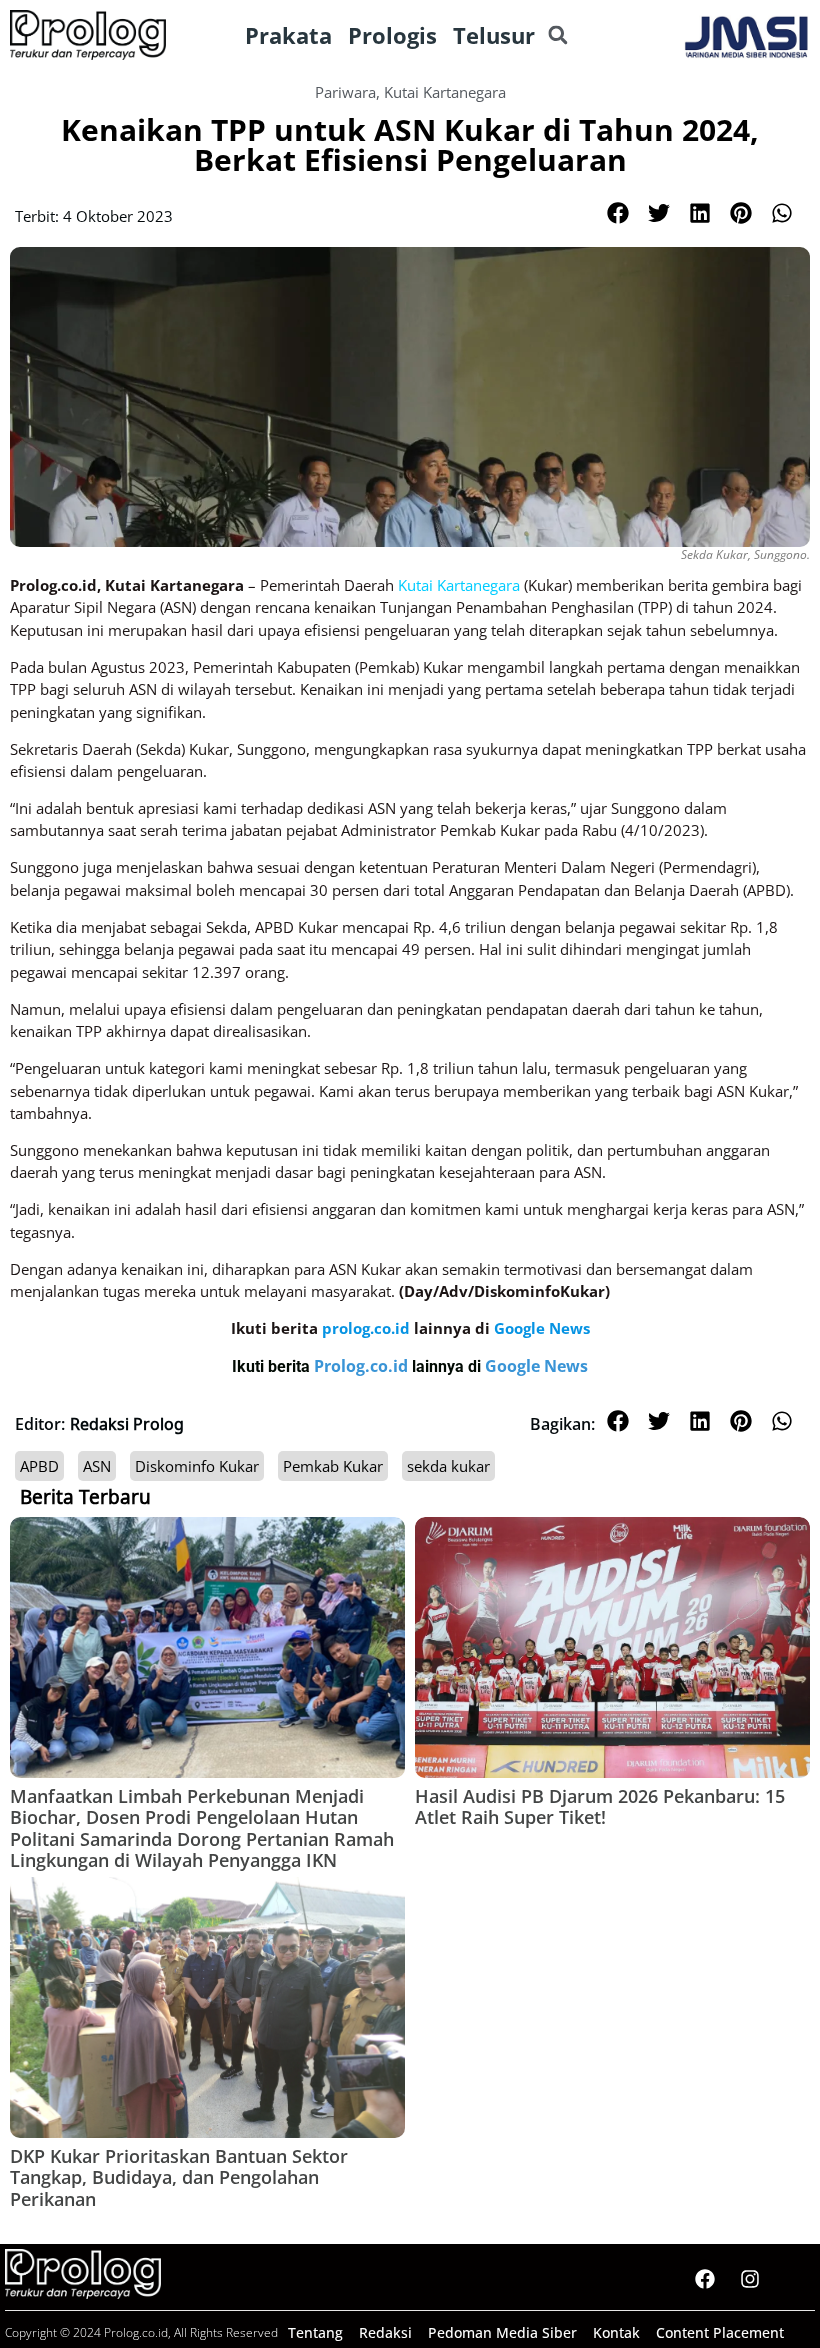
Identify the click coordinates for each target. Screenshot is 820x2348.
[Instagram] (750, 2279)
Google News (536, 1366)
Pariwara (345, 92)
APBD (39, 1466)
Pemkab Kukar (333, 1466)
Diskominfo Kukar (197, 1466)
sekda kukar (448, 1466)
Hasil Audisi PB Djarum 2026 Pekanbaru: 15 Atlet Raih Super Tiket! (600, 1807)
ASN (97, 1466)
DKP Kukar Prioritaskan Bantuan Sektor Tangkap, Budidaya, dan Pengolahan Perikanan (179, 2177)
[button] (557, 35)
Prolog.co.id (363, 1366)
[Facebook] (705, 2279)
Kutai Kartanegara (445, 92)
